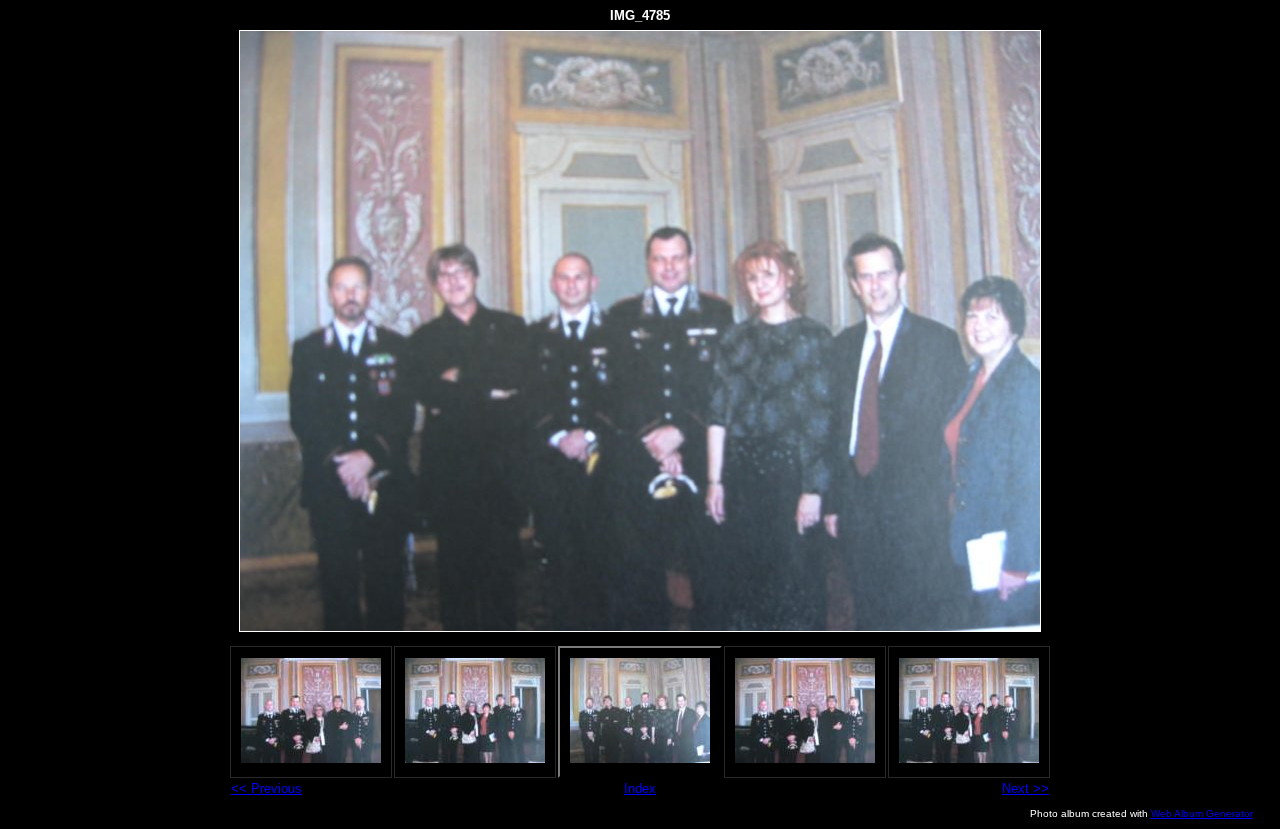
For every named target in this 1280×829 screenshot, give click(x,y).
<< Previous (266, 788)
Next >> (1025, 788)
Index (640, 788)
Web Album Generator (1202, 813)
